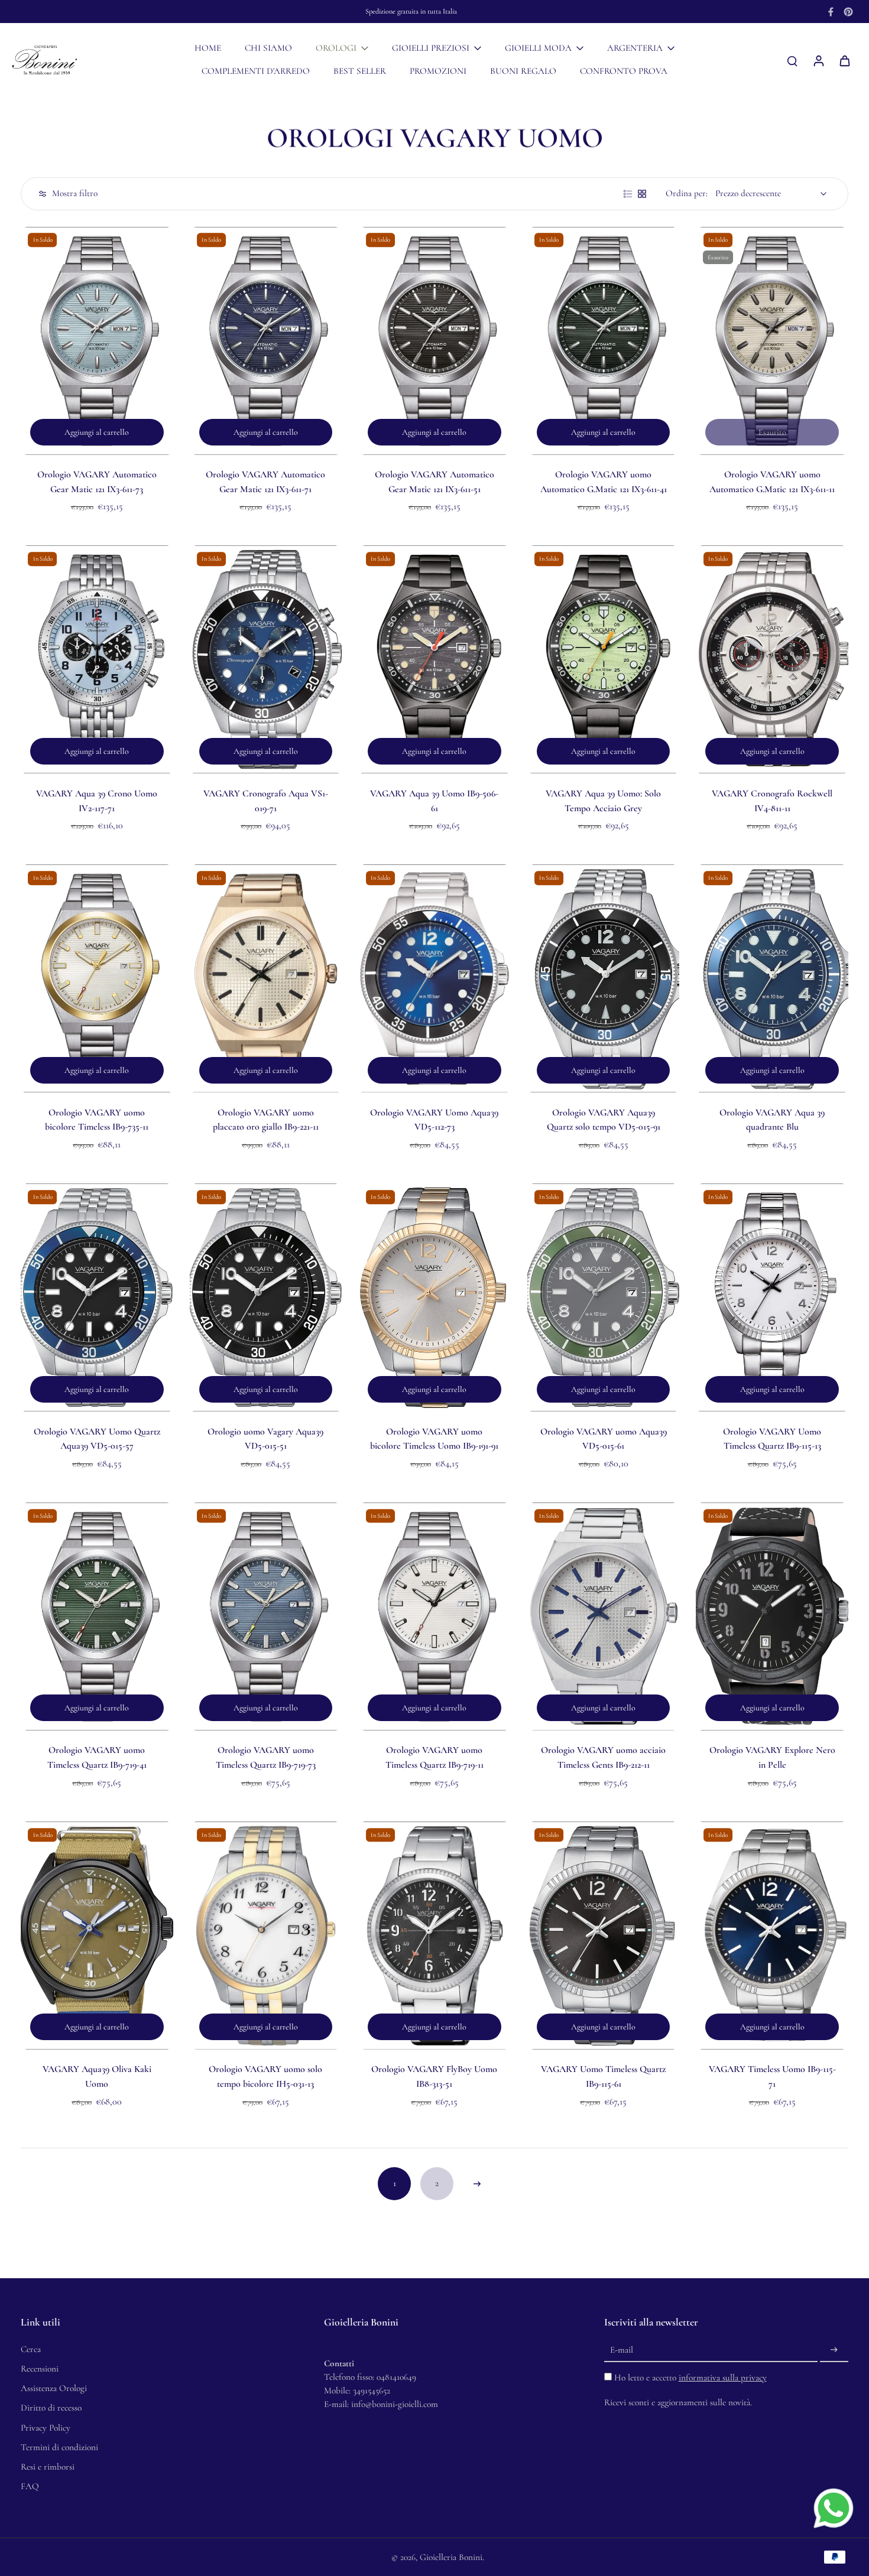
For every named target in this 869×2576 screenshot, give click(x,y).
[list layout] (628, 194)
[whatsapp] (834, 2508)
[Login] (818, 60)
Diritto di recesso (51, 2408)
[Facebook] (831, 12)
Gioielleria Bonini (451, 2557)
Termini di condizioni (59, 2447)
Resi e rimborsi (48, 2467)
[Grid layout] (642, 194)
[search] (792, 60)
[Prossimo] (477, 2184)
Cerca (31, 2349)
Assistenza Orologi (54, 2388)
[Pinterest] (848, 12)
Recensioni (40, 2369)
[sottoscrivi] (834, 2350)
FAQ (30, 2486)
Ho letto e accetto (690, 2377)
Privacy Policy (46, 2428)
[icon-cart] (844, 60)
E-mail (622, 2350)
